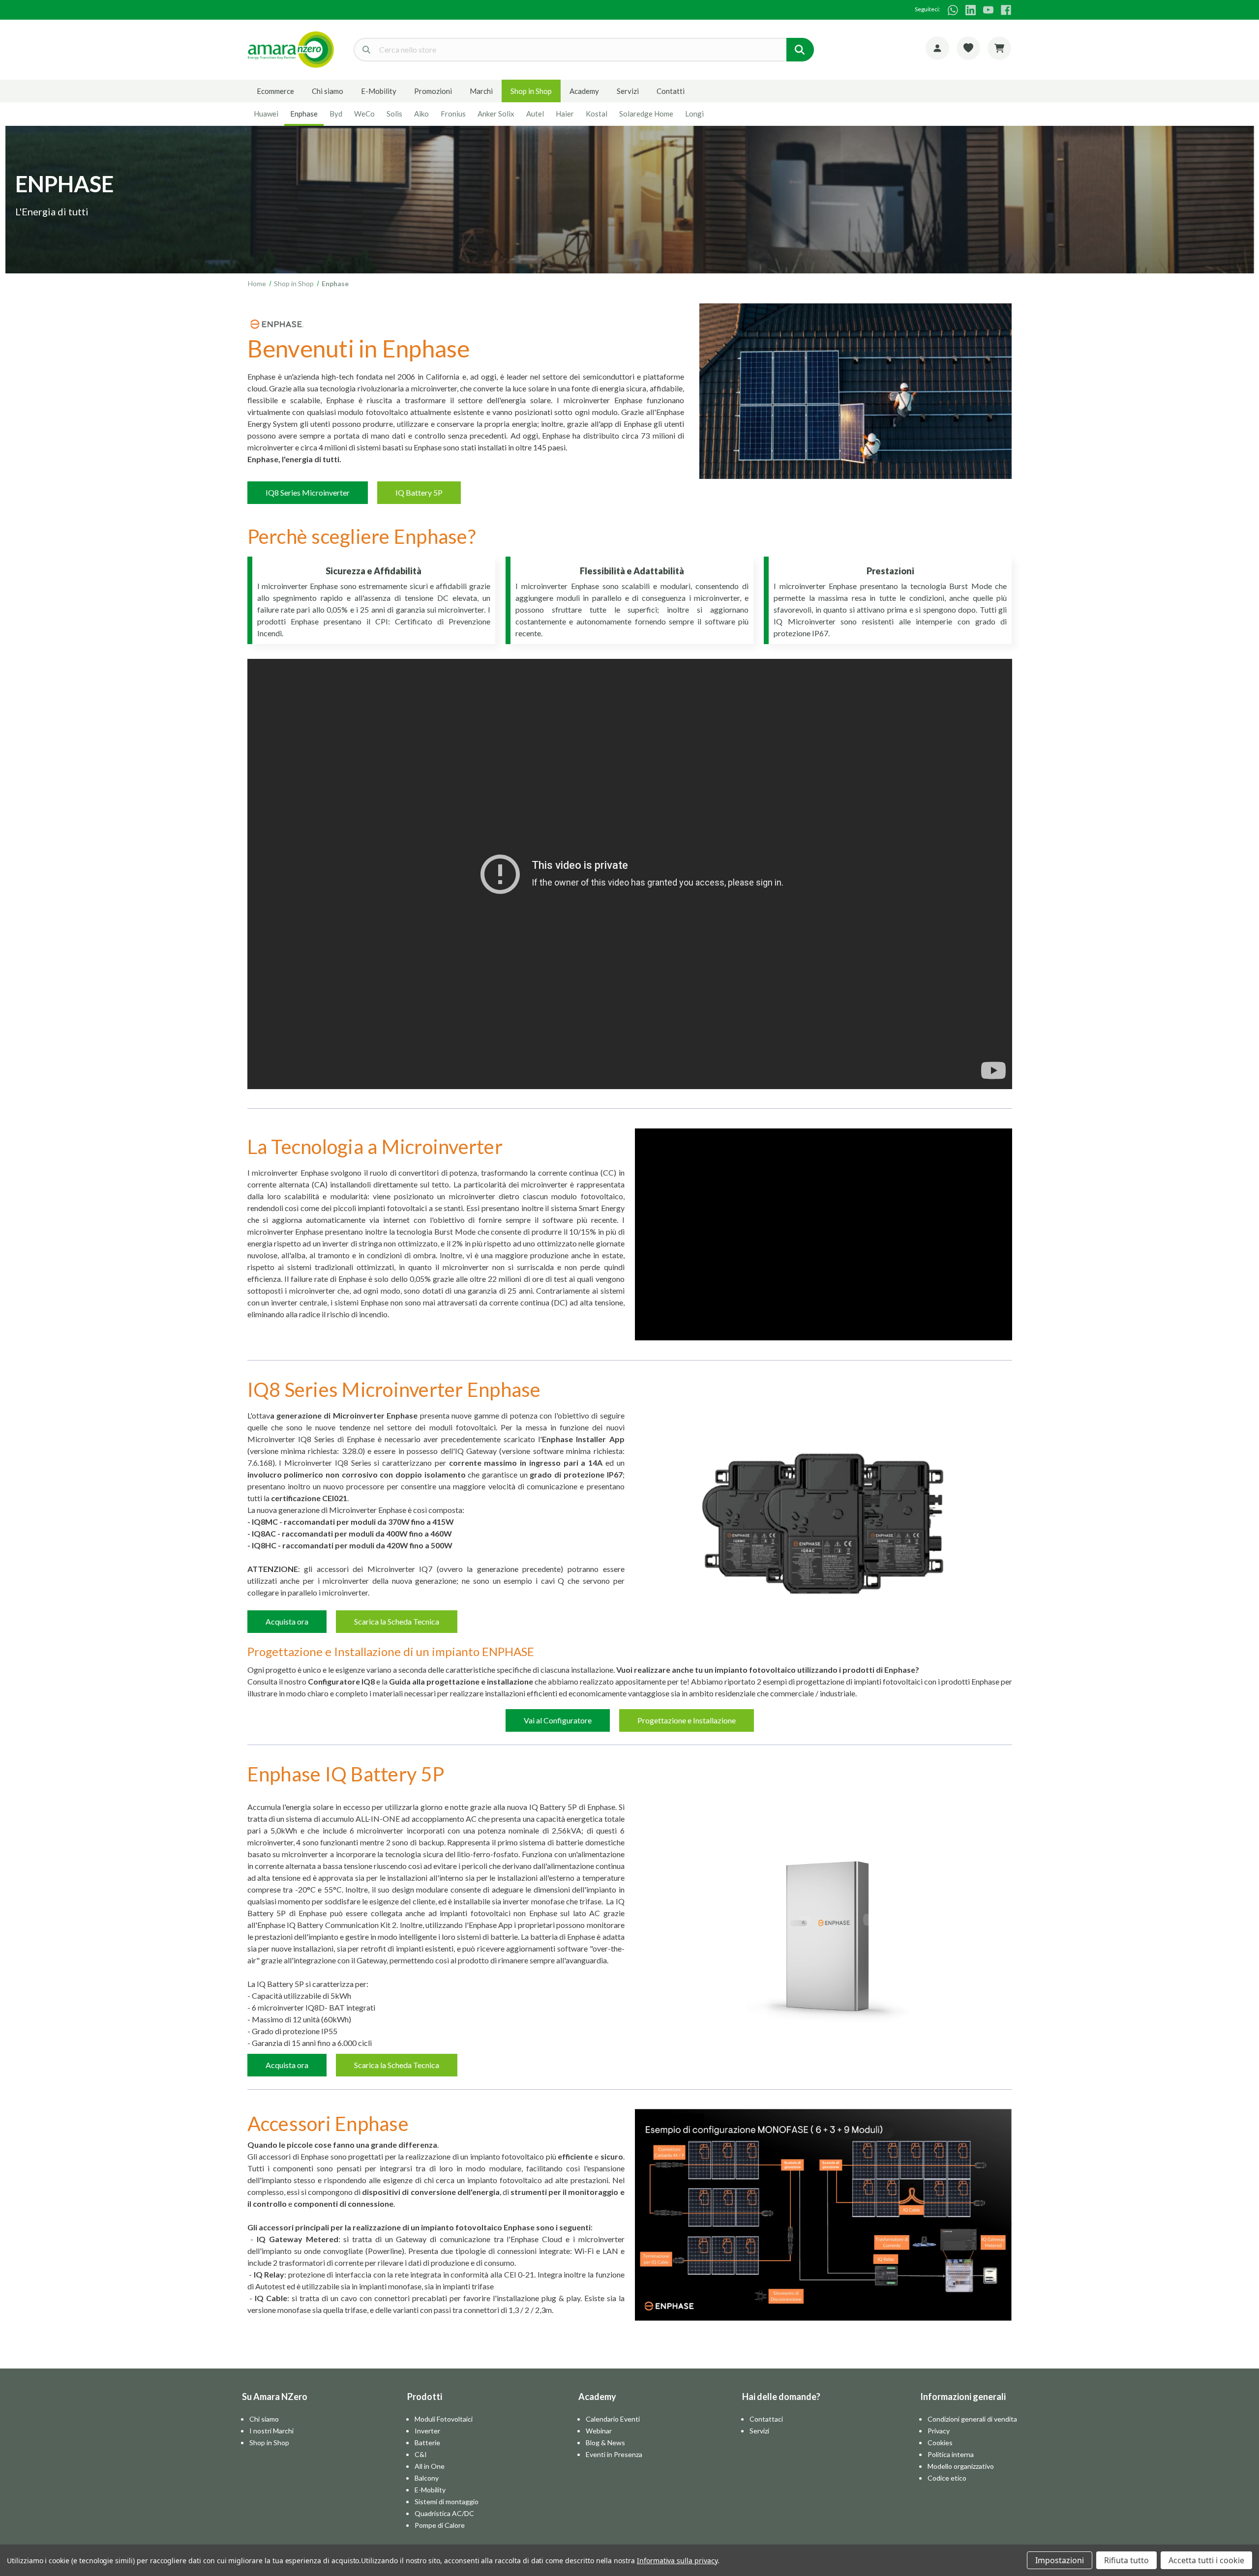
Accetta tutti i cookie (1206, 2560)
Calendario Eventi (613, 2419)
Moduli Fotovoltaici (444, 2419)
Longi (694, 114)
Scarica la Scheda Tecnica (397, 1621)
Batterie (427, 2443)
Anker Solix (496, 114)
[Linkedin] (971, 10)
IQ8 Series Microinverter (308, 492)
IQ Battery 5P (419, 492)
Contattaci (766, 2419)
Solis (394, 114)
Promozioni (433, 91)
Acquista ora (287, 1621)
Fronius (453, 114)
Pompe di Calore (440, 2525)
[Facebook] (1006, 10)
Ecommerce (275, 91)
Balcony (427, 2478)
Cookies (940, 2443)
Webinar (599, 2431)
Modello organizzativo (961, 2466)
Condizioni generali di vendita (972, 2419)
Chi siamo (328, 91)
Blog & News (605, 2443)
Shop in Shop (531, 91)
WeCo (364, 114)
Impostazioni (1060, 2560)
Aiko (421, 114)
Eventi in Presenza (614, 2454)
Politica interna (951, 2454)
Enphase (304, 114)
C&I (421, 2454)
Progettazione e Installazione (687, 1720)
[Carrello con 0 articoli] (999, 48)
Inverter (427, 2431)
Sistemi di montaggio (447, 2502)
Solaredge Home (646, 114)
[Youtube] (988, 10)
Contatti (671, 91)
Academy (584, 91)
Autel (535, 114)
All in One (430, 2466)
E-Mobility (379, 91)
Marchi (481, 91)
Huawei (266, 114)
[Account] (937, 48)
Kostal (597, 114)
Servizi (628, 91)
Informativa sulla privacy (677, 2561)
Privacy (939, 2431)
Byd (336, 114)
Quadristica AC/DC (444, 2513)
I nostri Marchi (271, 2431)
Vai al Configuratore (558, 1720)
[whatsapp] (953, 10)
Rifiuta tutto (1126, 2560)
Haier (565, 114)
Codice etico (947, 2478)
